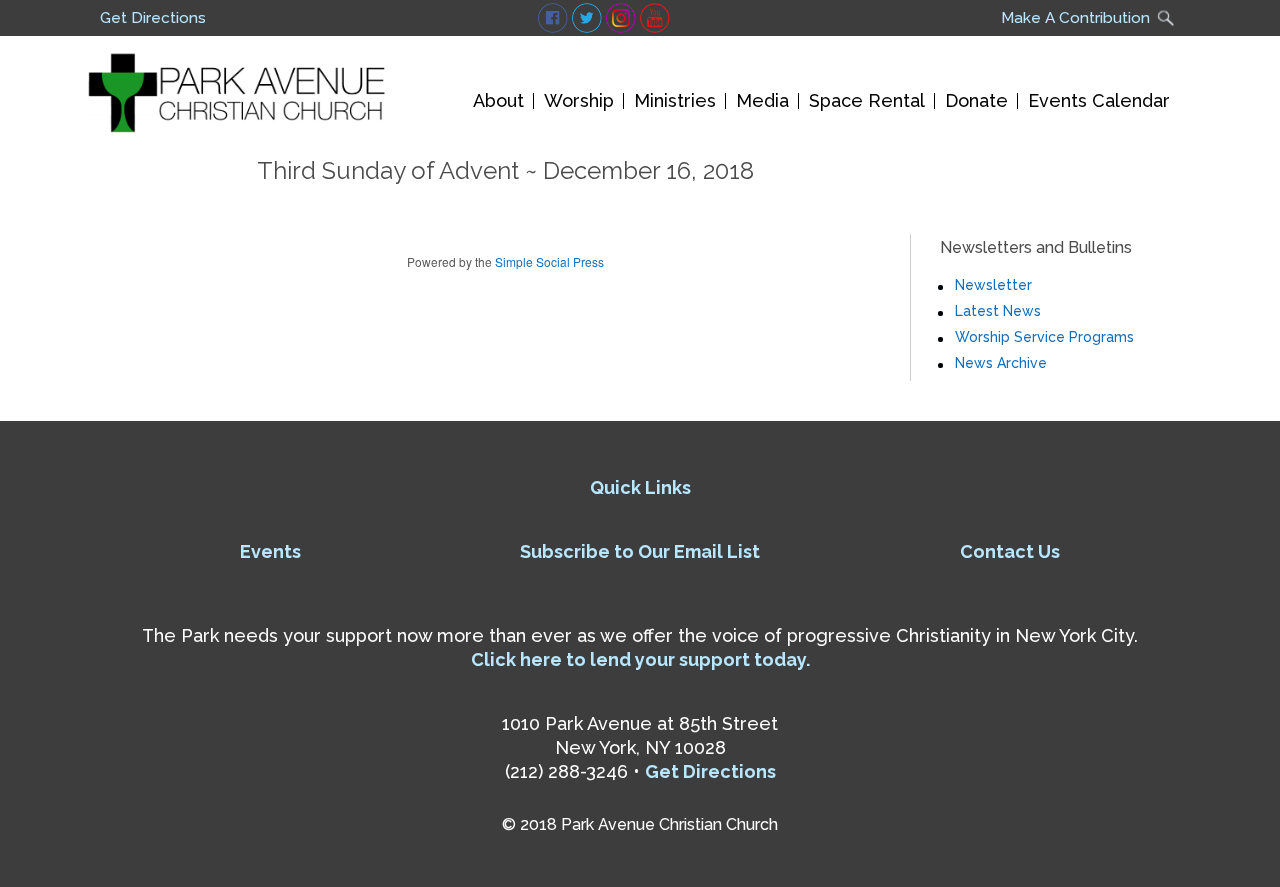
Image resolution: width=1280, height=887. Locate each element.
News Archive (1001, 363)
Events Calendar (1099, 100)
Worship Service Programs (1044, 337)
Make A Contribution (1075, 18)
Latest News (998, 311)
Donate (976, 100)
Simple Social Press (549, 261)
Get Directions (153, 18)
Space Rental (867, 100)
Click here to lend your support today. (640, 659)
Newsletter (993, 285)
